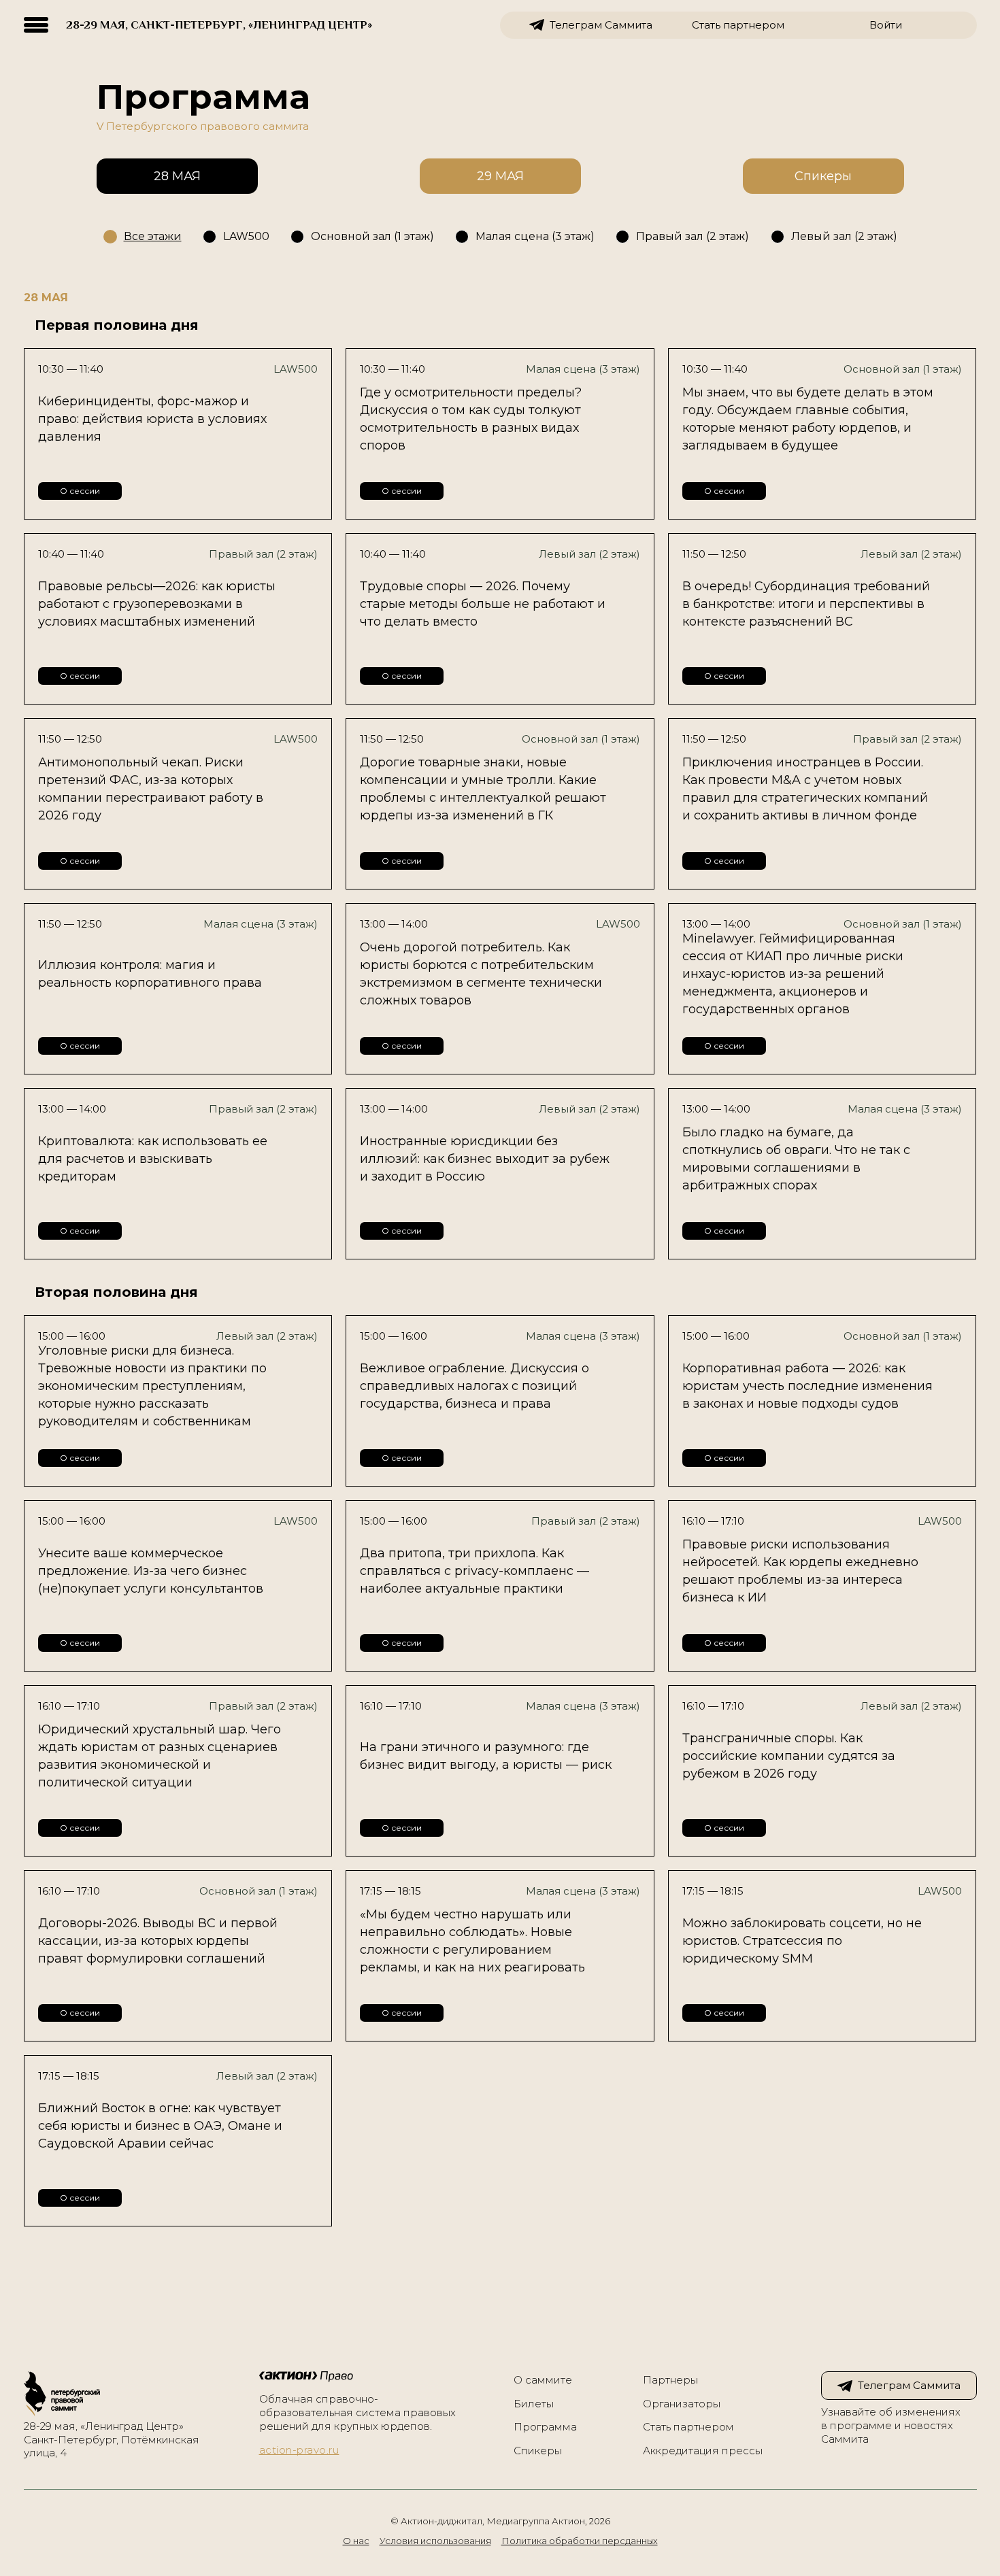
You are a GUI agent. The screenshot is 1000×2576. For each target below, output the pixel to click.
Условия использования (435, 2541)
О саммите (543, 2380)
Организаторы (682, 2404)
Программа (545, 2427)
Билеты (534, 2404)
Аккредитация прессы (703, 2451)
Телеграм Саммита (601, 25)
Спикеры (823, 176)
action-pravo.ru (299, 2450)
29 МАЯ (500, 176)
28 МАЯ (177, 176)
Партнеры (670, 2380)
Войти (886, 25)
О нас (356, 2541)
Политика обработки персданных (580, 2541)
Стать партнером (738, 25)
